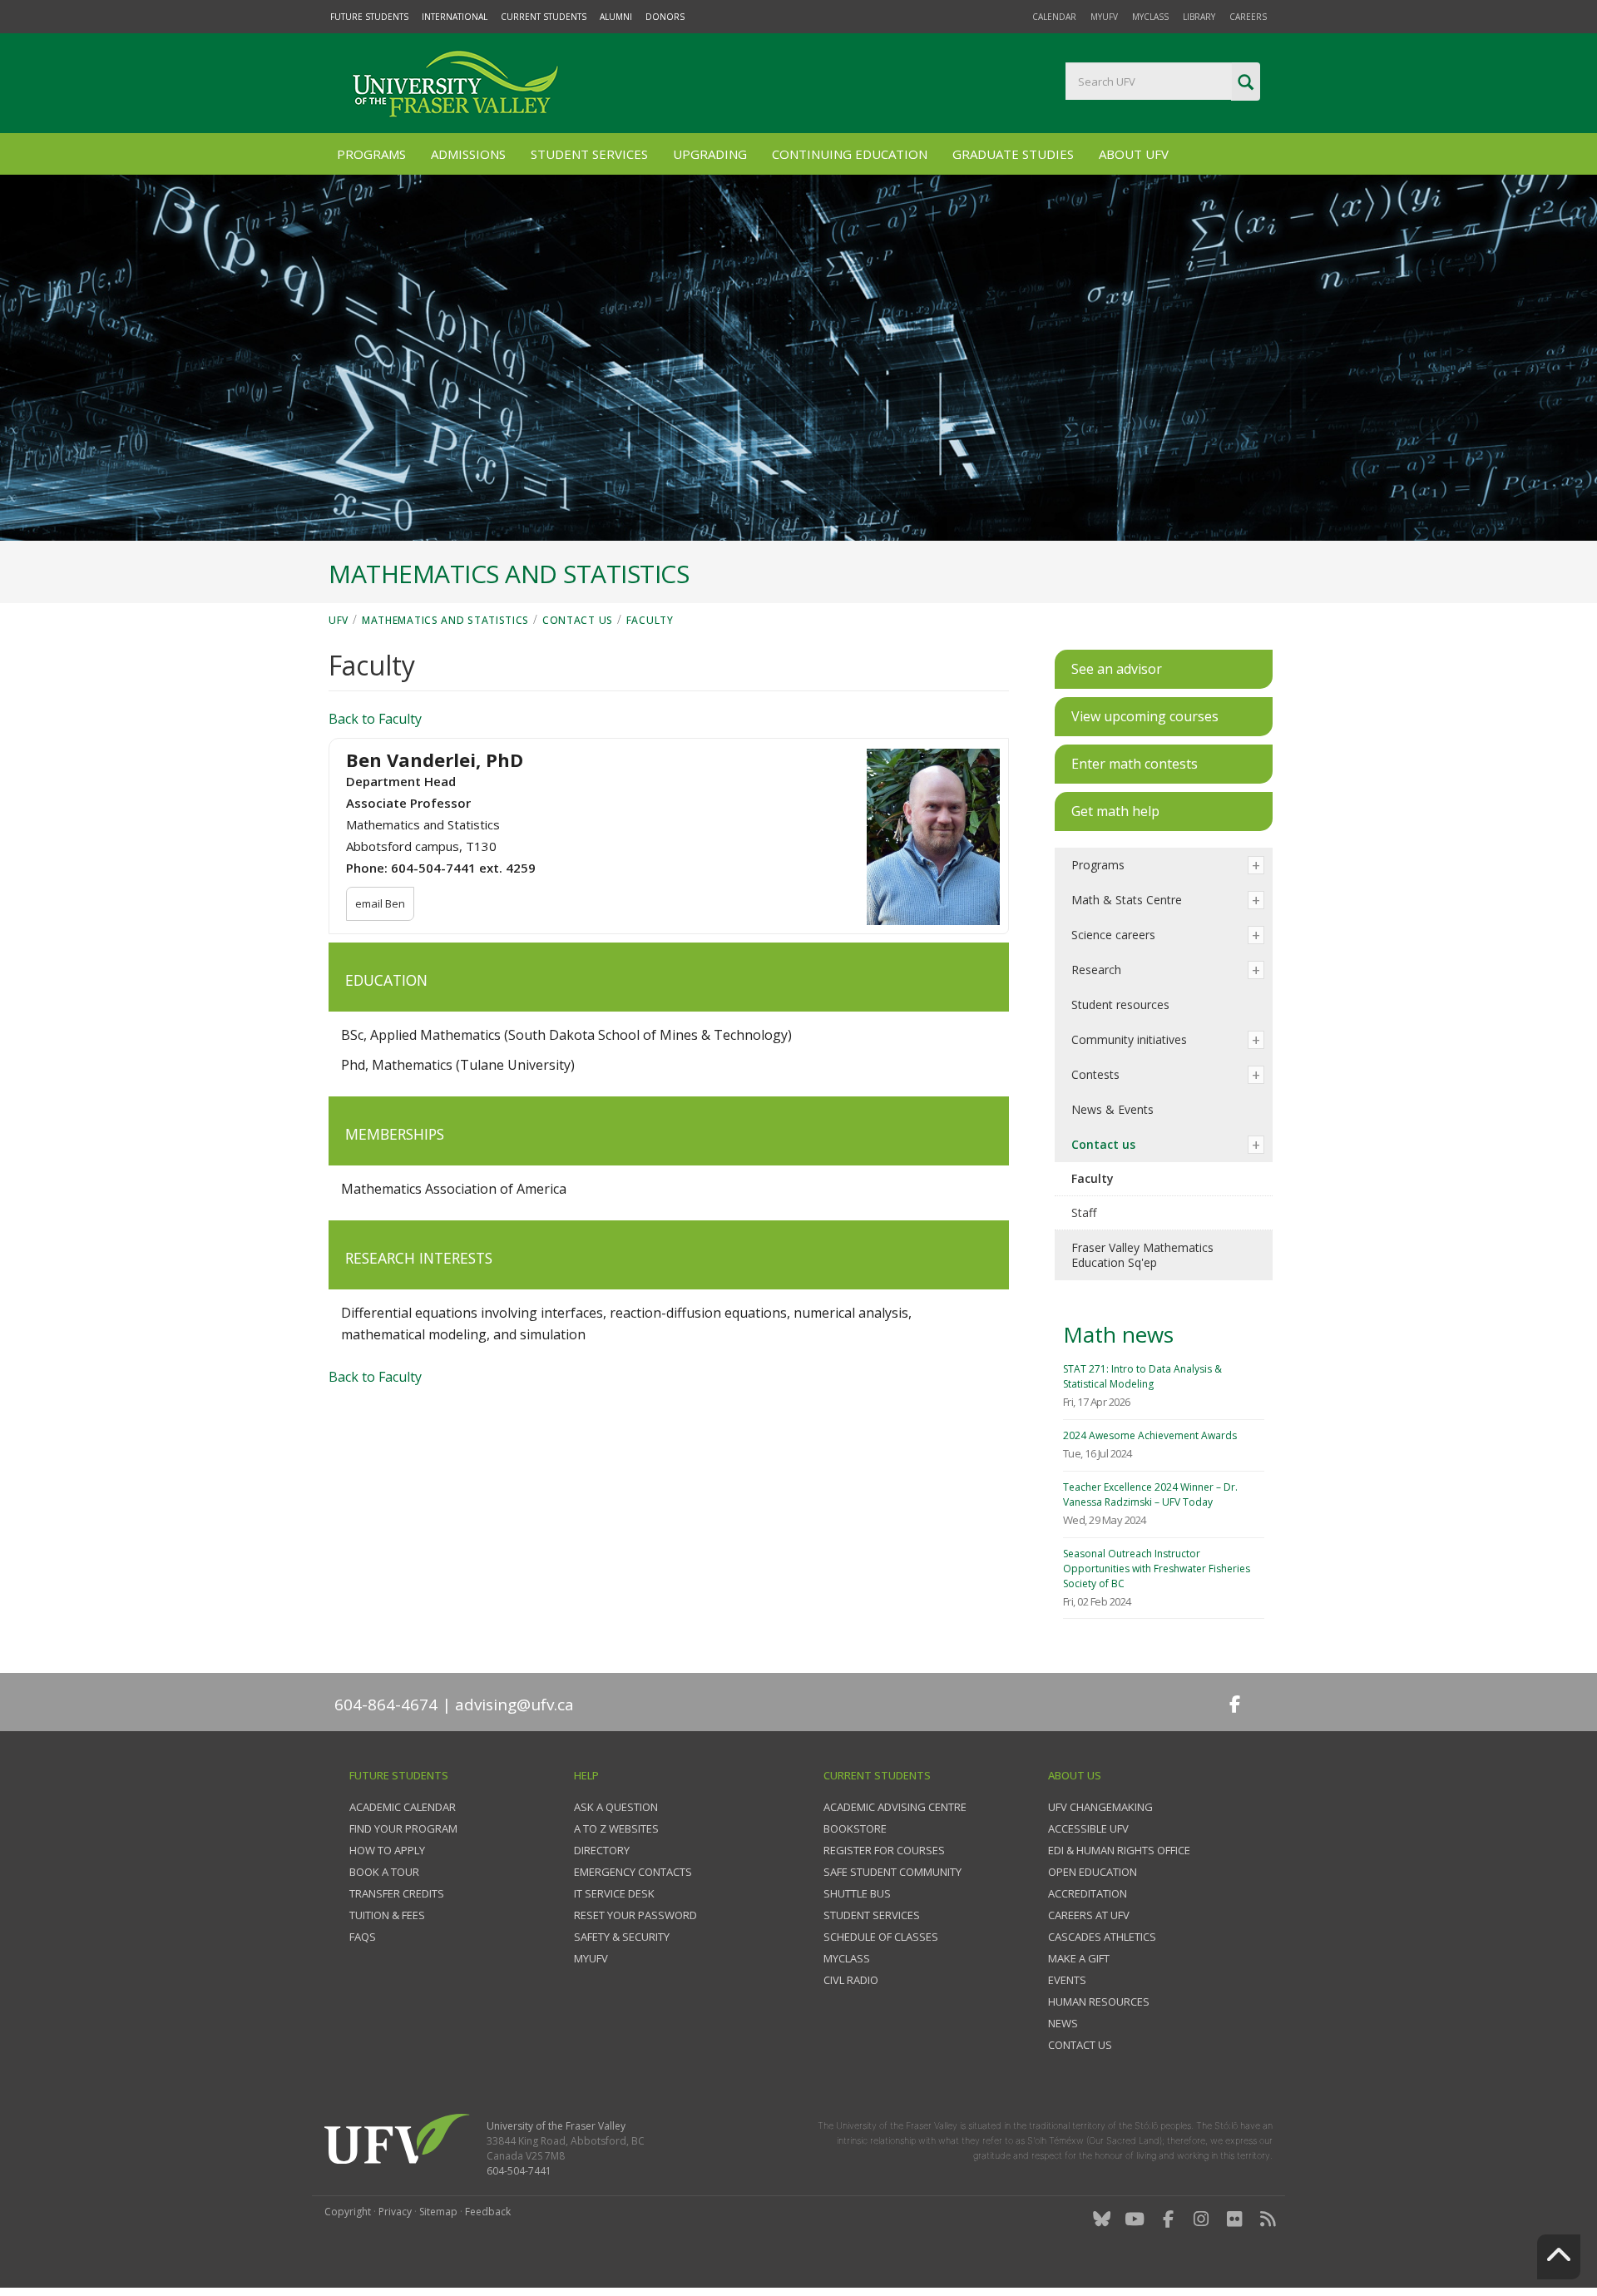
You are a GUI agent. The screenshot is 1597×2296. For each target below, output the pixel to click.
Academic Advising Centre (895, 1807)
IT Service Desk (614, 1893)
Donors (665, 17)
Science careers (1113, 935)
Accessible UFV (1088, 1828)
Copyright (348, 2212)
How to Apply (387, 1850)
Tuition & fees (387, 1915)
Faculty (650, 620)
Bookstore (855, 1828)
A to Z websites (616, 1828)
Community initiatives (1129, 1039)
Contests (1095, 1074)
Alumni (616, 17)
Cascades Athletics (1102, 1937)
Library (1199, 17)
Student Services (589, 154)
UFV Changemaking (1100, 1807)
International (455, 17)
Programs (371, 154)
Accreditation (1088, 1893)
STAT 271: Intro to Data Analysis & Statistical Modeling (1142, 1376)
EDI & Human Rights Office (1119, 1850)
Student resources (1120, 1004)
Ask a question (616, 1807)
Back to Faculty (375, 719)
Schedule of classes (881, 1937)
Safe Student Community (892, 1872)
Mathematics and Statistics (445, 620)
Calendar (1054, 17)
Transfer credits (397, 1893)
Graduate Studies (1013, 154)
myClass (1150, 17)
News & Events (1112, 1109)
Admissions (468, 154)
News (1063, 2023)
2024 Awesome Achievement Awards (1150, 1435)
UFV (339, 620)
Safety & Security (622, 1937)
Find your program (403, 1828)
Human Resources (1099, 2002)
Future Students (369, 17)
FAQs (363, 1937)
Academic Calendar (403, 1807)
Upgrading (710, 154)
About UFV (1134, 154)
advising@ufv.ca (514, 1705)
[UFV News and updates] (1268, 2219)
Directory (602, 1850)
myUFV (1104, 17)
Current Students (544, 17)
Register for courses (884, 1850)
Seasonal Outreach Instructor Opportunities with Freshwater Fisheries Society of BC (1157, 1569)
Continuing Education (850, 154)
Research (1096, 970)
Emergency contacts (633, 1872)
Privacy (395, 2212)
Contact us (578, 620)
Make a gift (1079, 1958)
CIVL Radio (851, 1980)
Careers (1248, 17)
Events (1067, 1980)
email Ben (380, 903)
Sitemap (438, 2212)
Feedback (488, 2212)
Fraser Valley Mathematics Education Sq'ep (1142, 1255)
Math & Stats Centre (1127, 900)
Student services (872, 1915)
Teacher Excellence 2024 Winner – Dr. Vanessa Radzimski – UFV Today (1150, 1494)
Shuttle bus (857, 1893)
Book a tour (384, 1872)
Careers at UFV (1089, 1915)
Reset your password (635, 1915)
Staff (1084, 1212)
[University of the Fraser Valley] (453, 83)
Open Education (1093, 1872)
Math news (1118, 1334)
